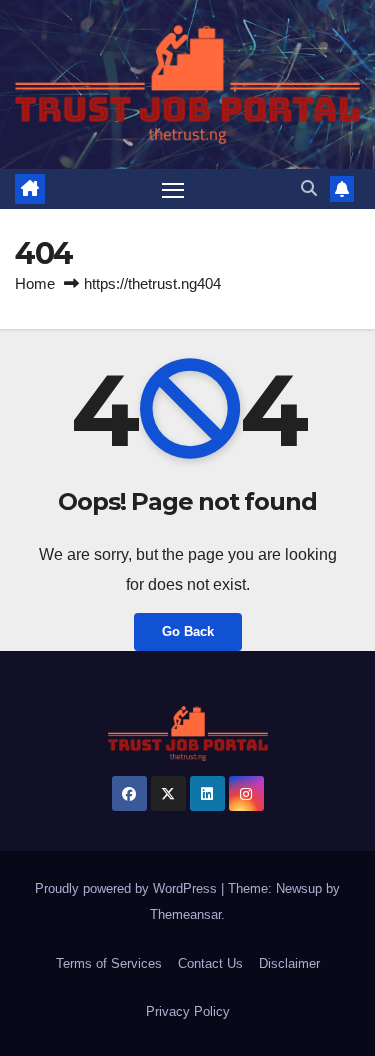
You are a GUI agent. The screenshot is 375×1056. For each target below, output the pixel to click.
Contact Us (210, 963)
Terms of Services (109, 963)
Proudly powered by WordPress (128, 888)
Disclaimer (289, 963)
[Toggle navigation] (173, 189)
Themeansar (185, 914)
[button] (309, 188)
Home (35, 283)
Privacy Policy (188, 1011)
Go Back (188, 631)
